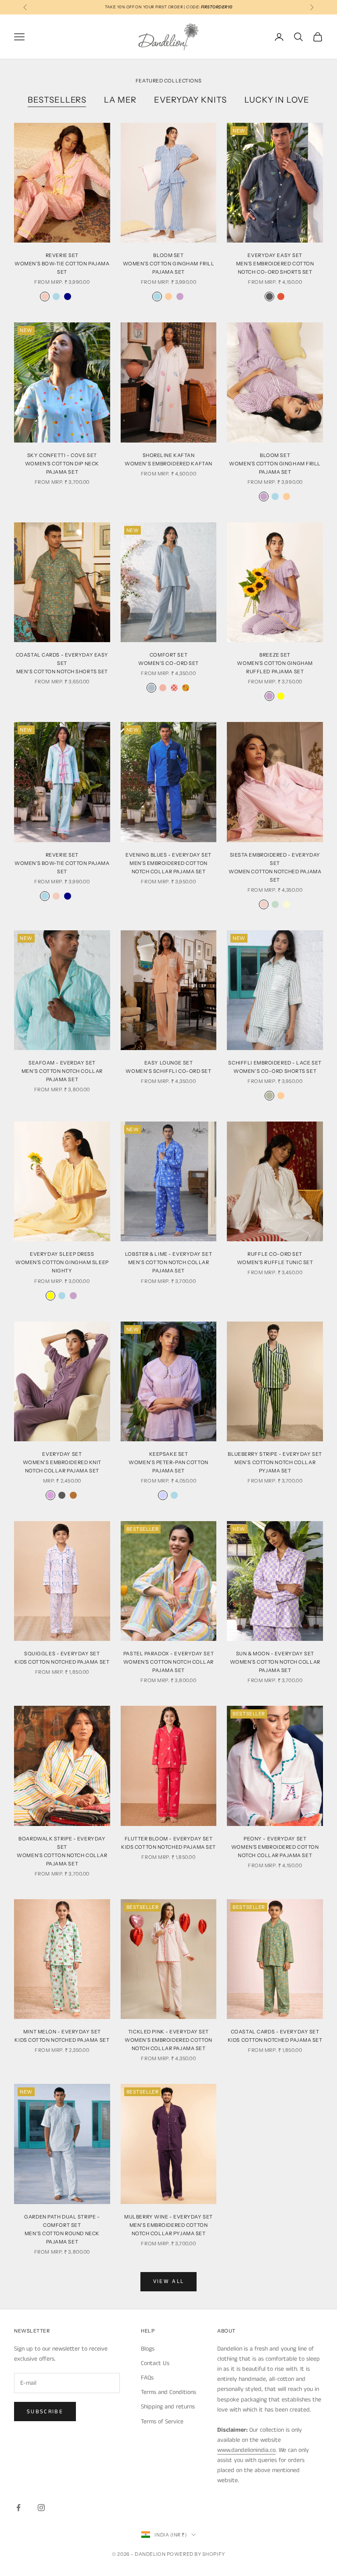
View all (169, 2281)
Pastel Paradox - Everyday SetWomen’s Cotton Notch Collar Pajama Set (168, 1662)
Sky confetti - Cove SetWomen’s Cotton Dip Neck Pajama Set (62, 464)
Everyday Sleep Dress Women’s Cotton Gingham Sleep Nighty (62, 1262)
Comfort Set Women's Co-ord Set (168, 659)
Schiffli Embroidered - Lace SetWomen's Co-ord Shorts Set (275, 1067)
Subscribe (45, 2412)
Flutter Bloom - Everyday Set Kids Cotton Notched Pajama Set (168, 1843)
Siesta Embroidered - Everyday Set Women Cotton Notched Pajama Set (275, 867)
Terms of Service (162, 2422)
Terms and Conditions (168, 2392)
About (226, 2331)
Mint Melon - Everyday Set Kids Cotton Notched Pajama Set (62, 2036)
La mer (120, 100)
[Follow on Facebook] (18, 2508)
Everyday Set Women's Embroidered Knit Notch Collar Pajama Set (62, 1462)
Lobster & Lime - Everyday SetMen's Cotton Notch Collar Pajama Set (168, 1262)
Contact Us (155, 2363)
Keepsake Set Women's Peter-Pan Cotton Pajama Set (168, 1462)
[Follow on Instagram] (41, 2508)
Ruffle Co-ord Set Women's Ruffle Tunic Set (275, 1258)
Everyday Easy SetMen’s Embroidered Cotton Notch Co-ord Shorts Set (275, 264)
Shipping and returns (168, 2407)
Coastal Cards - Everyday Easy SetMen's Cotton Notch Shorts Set (62, 663)
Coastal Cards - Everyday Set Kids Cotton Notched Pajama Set (275, 2036)
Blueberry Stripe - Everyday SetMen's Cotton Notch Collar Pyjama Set (275, 1462)
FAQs (147, 2378)
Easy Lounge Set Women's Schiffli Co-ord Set (168, 1067)
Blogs (148, 2349)
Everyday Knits (190, 100)
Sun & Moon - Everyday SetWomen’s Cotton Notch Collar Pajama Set (275, 1662)
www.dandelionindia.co (246, 2450)
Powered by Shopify (196, 2554)
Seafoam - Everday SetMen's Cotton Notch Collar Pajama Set (62, 1071)
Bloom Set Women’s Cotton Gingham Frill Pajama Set (169, 264)
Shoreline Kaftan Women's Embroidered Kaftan (168, 459)
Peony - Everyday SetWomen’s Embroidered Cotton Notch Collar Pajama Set (275, 1847)
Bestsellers (57, 100)
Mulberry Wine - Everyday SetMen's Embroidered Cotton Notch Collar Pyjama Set (168, 2225)
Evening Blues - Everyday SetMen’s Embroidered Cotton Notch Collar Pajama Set (168, 863)
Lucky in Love (277, 100)
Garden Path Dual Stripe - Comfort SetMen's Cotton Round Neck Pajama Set (62, 2229)
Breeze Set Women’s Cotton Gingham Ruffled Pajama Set (275, 663)
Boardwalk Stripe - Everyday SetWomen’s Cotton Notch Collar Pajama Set (62, 1851)
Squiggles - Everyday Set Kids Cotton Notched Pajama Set (62, 1658)
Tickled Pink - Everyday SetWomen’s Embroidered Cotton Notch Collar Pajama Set (168, 2040)
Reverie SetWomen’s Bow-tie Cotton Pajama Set (62, 264)
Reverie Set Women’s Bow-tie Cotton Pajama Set (62, 863)
